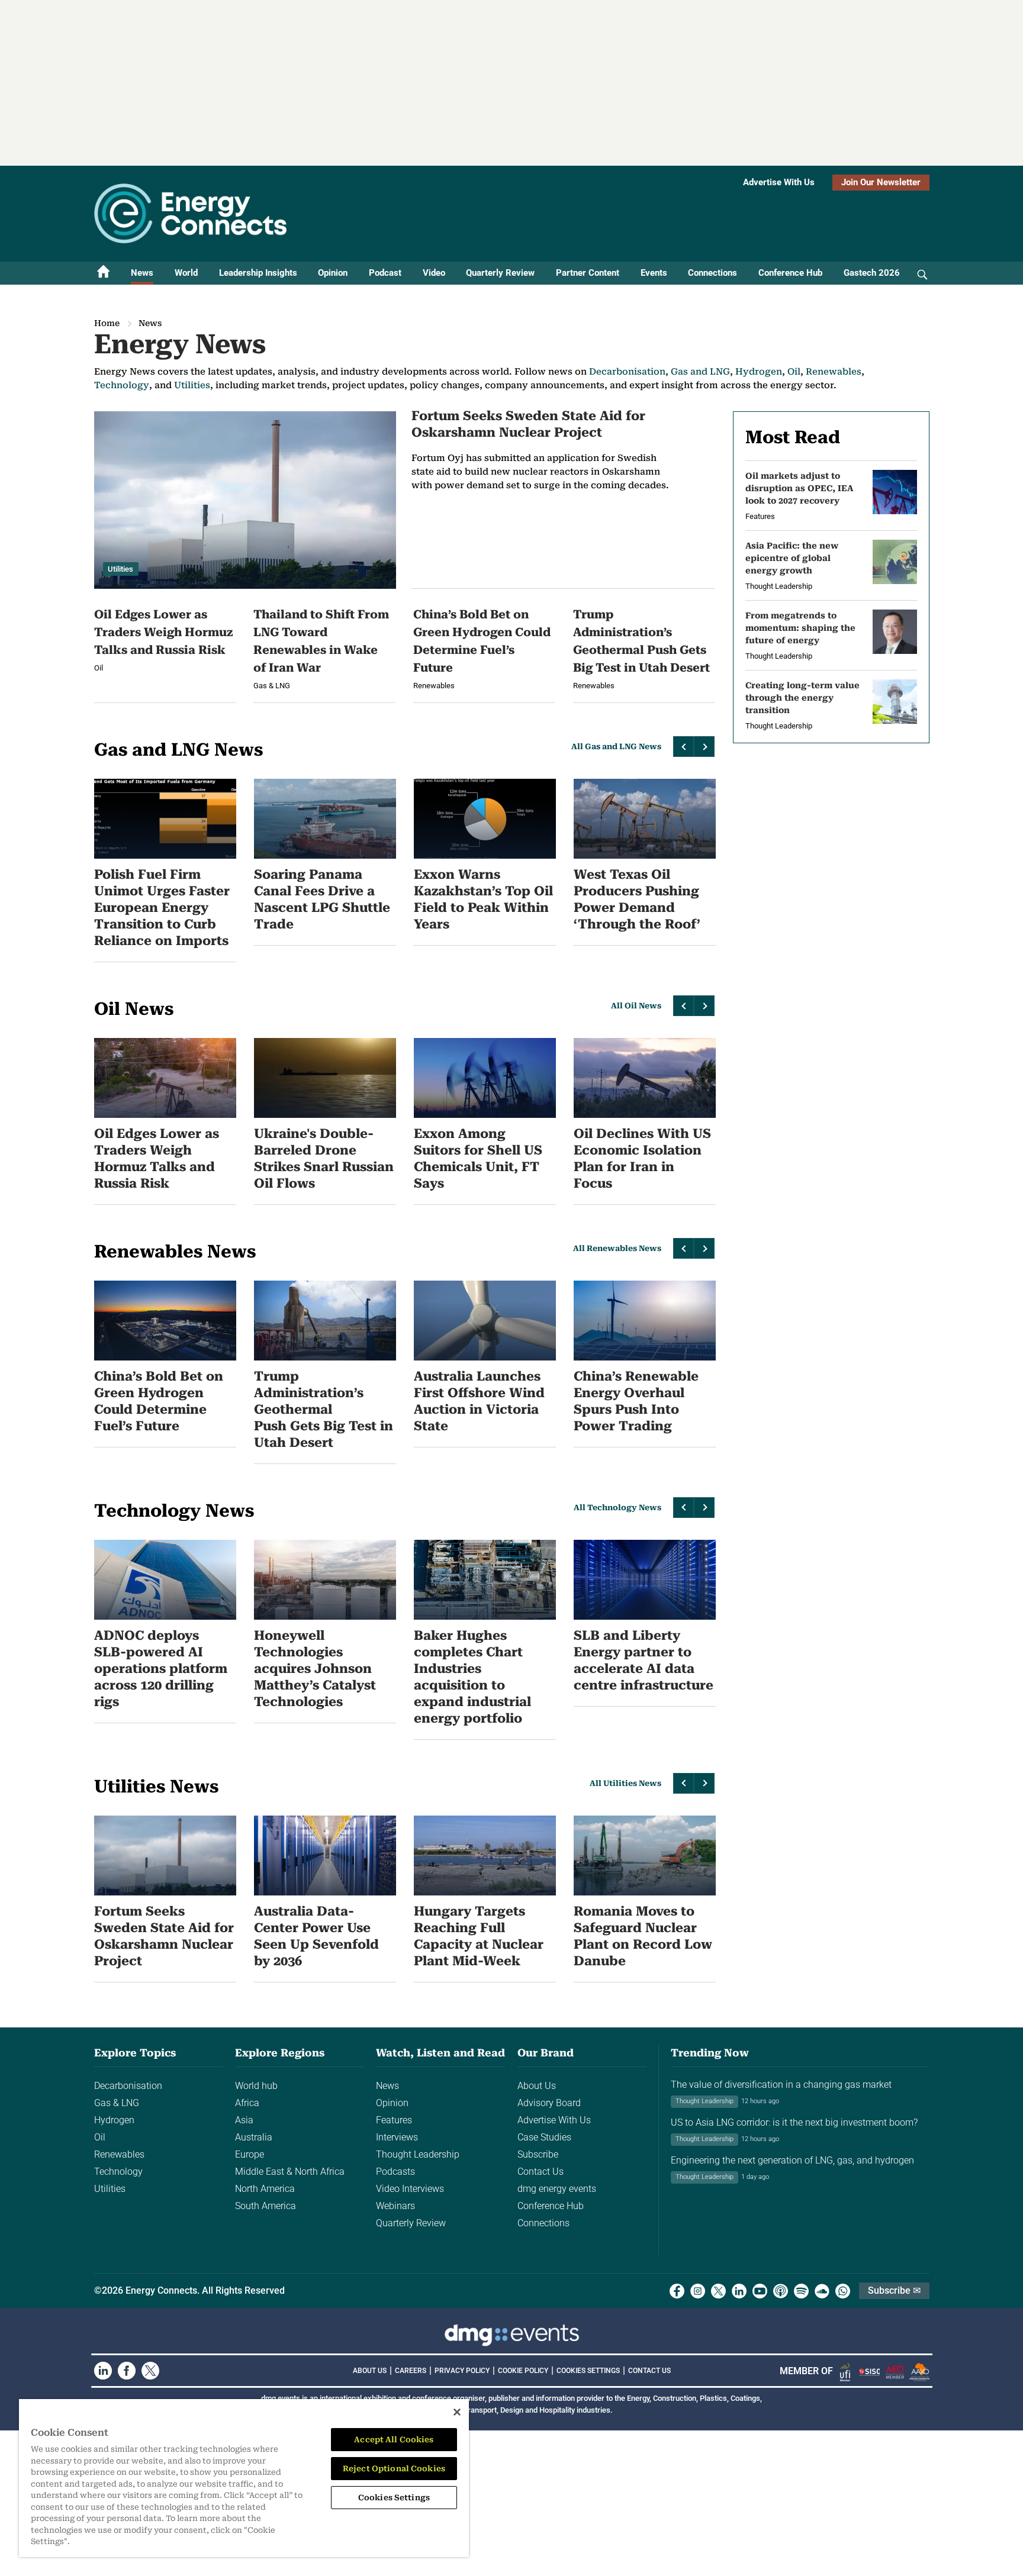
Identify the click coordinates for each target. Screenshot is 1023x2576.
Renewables (834, 372)
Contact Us (541, 2172)
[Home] (104, 273)
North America (265, 2189)
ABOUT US (370, 2371)
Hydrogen (759, 372)
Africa (247, 2103)
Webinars (395, 2206)
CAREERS (411, 2371)
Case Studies (544, 2137)
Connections (712, 273)
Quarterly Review (500, 273)
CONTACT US (649, 2371)
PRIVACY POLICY (462, 2371)
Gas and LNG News (178, 749)
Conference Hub (790, 273)
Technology (122, 385)
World (186, 273)
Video (434, 273)
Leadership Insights (258, 273)
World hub (256, 2086)
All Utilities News (625, 1783)
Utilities (192, 385)
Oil (794, 372)
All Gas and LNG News (616, 747)
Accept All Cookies (394, 2440)
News (142, 273)
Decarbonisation (627, 372)
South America (266, 2206)
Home (107, 323)
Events (654, 273)
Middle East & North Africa (290, 2172)
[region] (244, 2478)
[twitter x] (718, 2291)
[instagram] (698, 2291)
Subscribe (538, 2154)
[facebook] (677, 2291)
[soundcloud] (822, 2291)
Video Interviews (410, 2189)
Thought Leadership (418, 2154)
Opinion (333, 273)
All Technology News (617, 1508)
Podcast (385, 273)
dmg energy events (557, 2189)
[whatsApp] (843, 2291)
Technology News (174, 1511)
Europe (250, 2154)
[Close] (457, 2412)
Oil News (134, 1009)
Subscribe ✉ (894, 2290)
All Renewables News (617, 1248)
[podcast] (781, 2291)
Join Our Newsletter (881, 182)
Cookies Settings (588, 2371)
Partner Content (588, 273)
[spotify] (801, 2291)
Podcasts (395, 2172)
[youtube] (760, 2291)
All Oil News (636, 1006)
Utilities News (156, 1786)
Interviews (397, 2137)
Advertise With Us (779, 182)
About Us (537, 2086)
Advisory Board (549, 2103)
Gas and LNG (700, 372)
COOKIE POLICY (523, 2371)
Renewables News (175, 1251)
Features (394, 2120)
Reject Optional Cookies (394, 2469)
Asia (244, 2120)
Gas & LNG (117, 2103)
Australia (254, 2137)
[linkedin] (739, 2291)
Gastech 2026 (872, 273)
